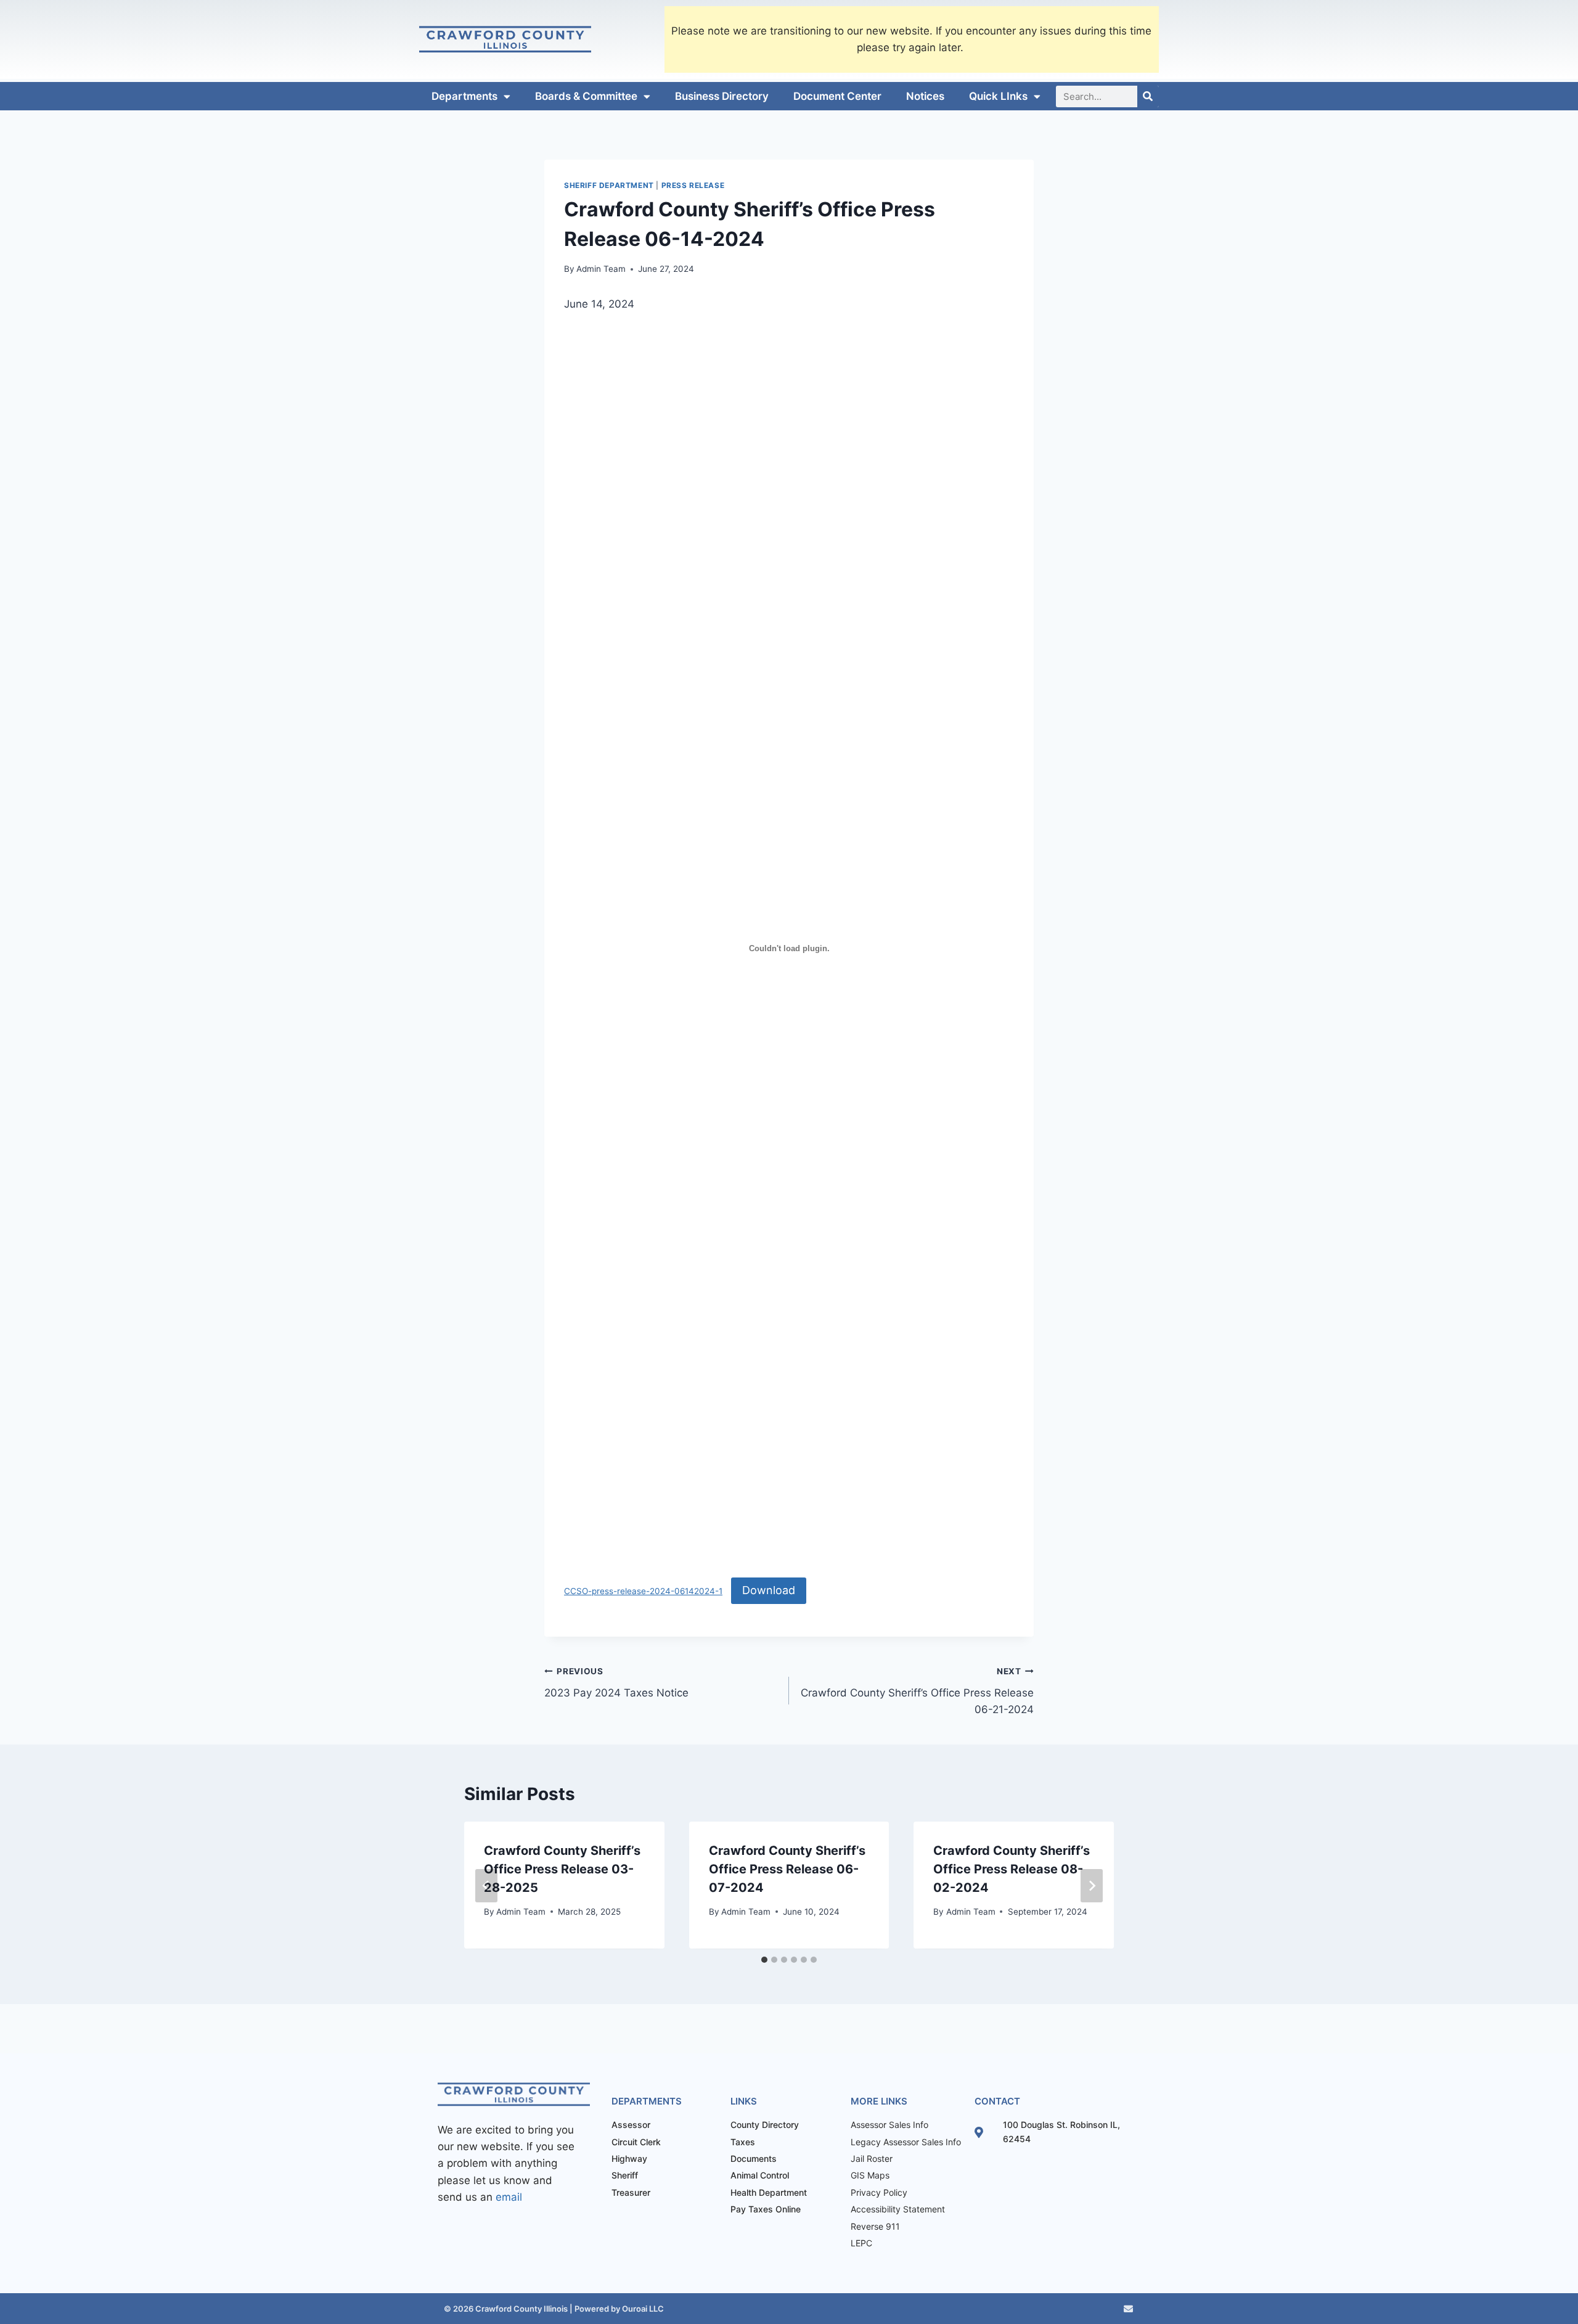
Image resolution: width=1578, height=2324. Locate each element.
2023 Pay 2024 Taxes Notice (616, 1683)
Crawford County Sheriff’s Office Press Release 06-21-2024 (917, 1691)
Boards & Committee (586, 96)
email (509, 2197)
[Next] (1092, 1886)
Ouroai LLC (642, 2309)
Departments (464, 96)
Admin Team (601, 269)
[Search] (1148, 96)
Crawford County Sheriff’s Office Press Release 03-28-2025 (562, 1869)
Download (769, 1590)
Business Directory (722, 96)
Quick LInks (998, 96)
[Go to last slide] (486, 1886)
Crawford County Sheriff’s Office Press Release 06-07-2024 (787, 1869)
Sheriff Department (609, 185)
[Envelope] (1128, 2309)
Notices (925, 96)
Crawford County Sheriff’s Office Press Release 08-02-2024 (1012, 1869)
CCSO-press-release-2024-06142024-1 (643, 1591)
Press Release (693, 185)
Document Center (837, 96)
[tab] (764, 1960)
